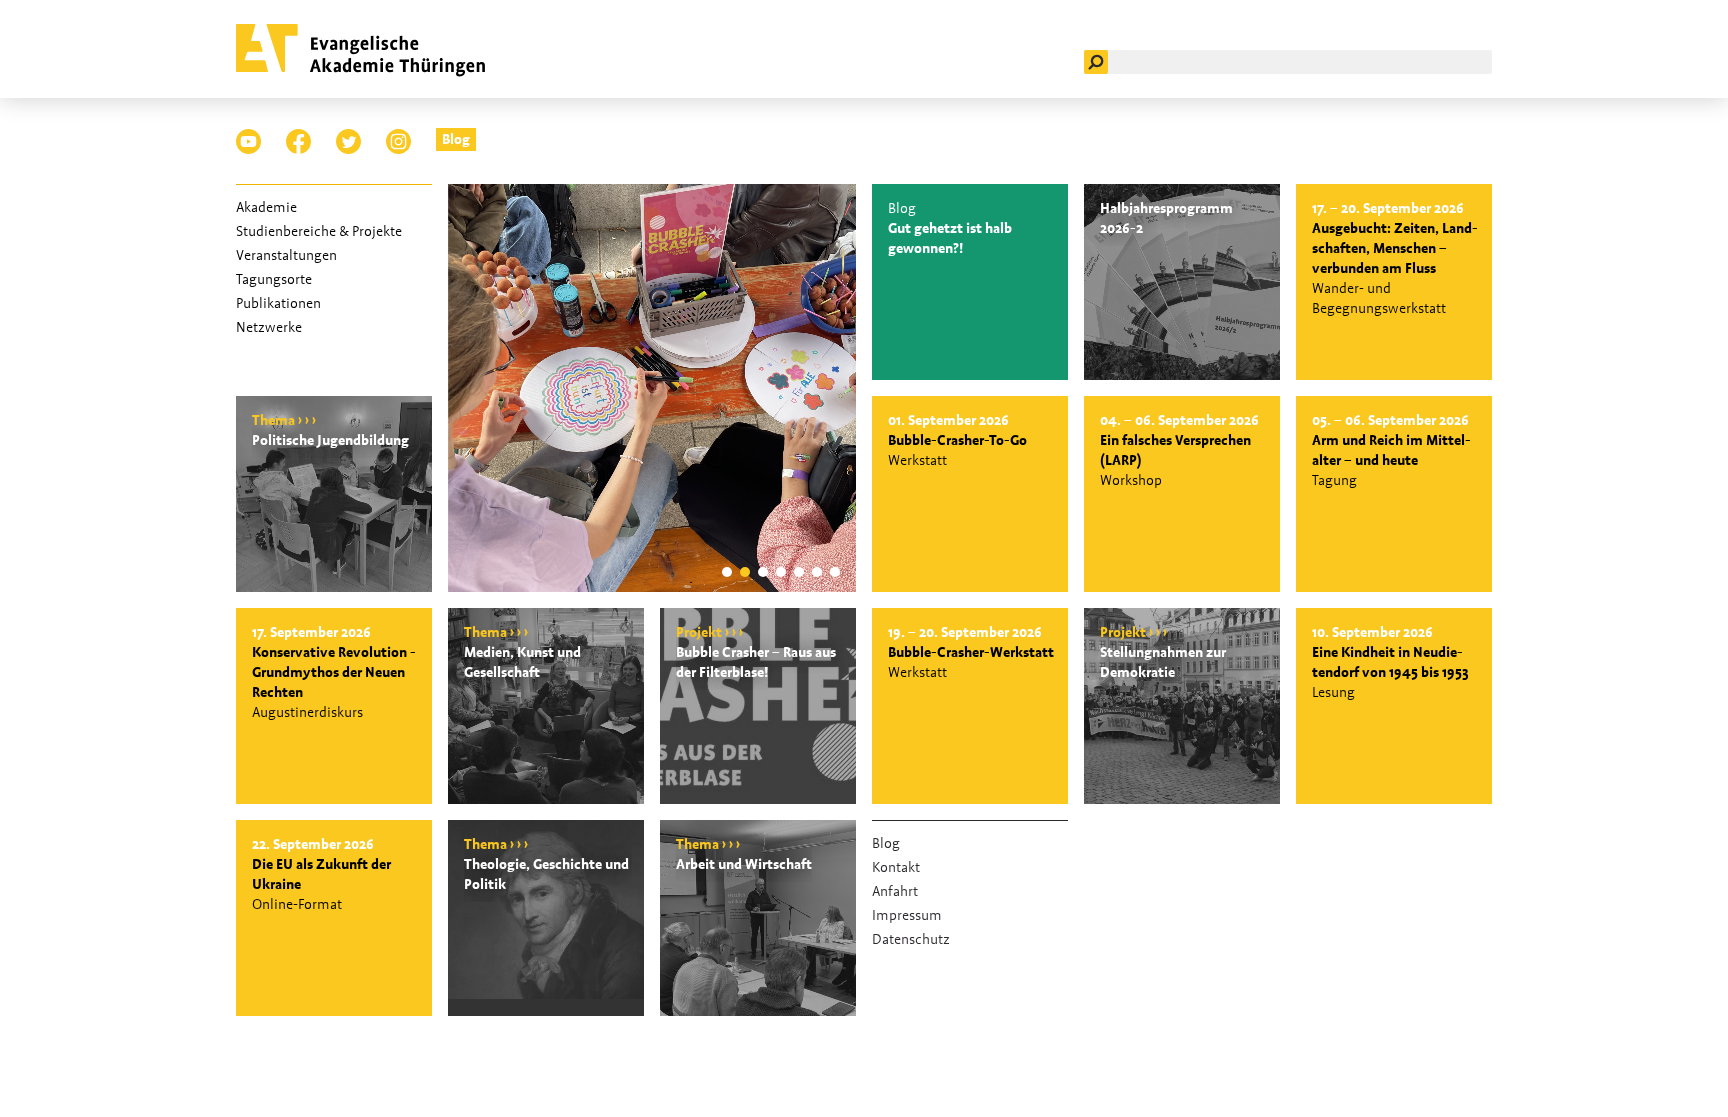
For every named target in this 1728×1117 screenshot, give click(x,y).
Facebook (298, 141)
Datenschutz (911, 939)
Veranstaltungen (286, 255)
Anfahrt (895, 891)
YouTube (248, 141)
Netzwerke (269, 327)
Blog (456, 139)
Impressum (907, 915)
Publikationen (278, 303)
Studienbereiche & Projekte (319, 231)
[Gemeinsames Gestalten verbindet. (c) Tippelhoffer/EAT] (652, 587)
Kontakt (896, 867)
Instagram (398, 141)
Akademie (266, 207)
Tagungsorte (274, 279)
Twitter (348, 141)
